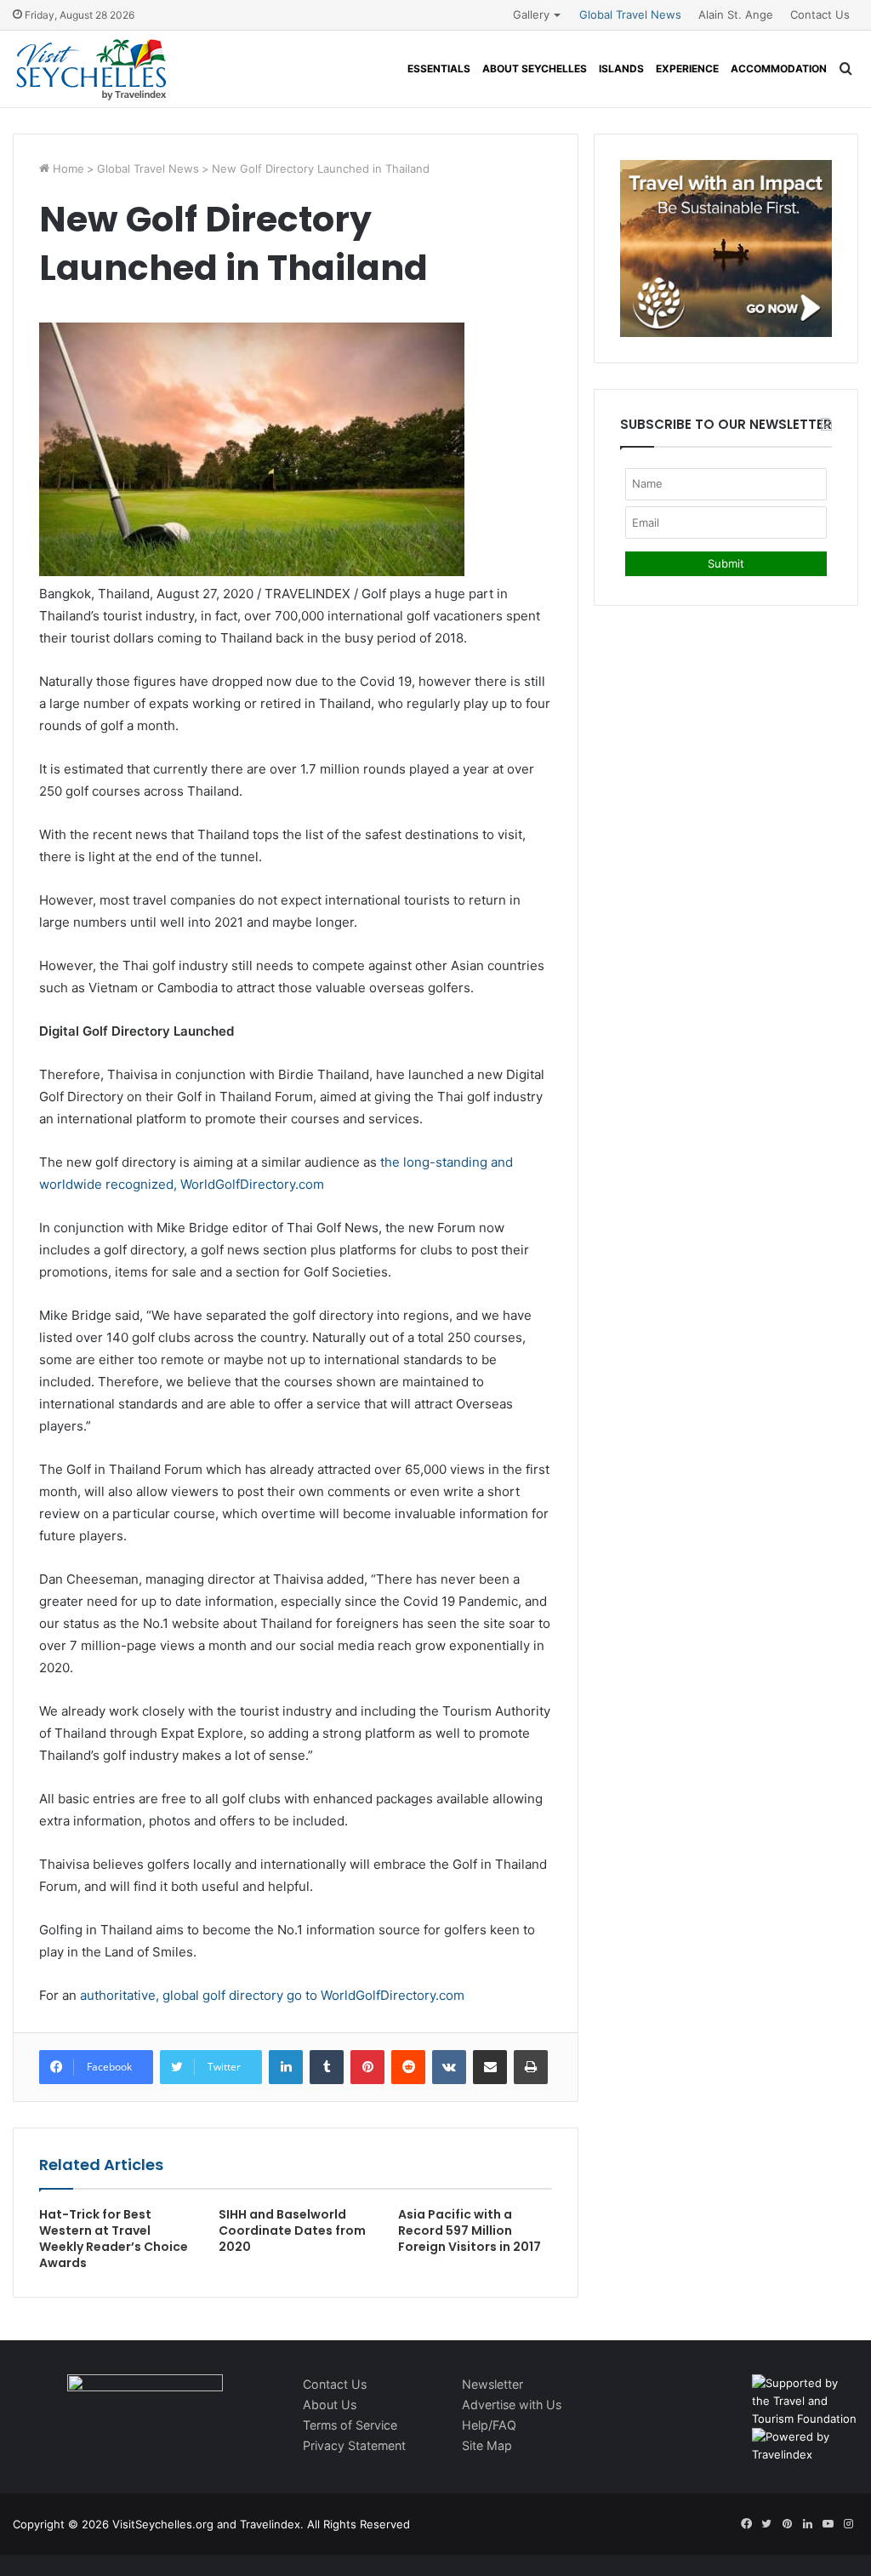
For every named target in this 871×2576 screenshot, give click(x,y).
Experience (687, 69)
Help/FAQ (489, 2425)
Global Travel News (630, 14)
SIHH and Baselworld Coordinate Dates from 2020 (292, 2230)
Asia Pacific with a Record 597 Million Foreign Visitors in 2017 (470, 2230)
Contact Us (820, 14)
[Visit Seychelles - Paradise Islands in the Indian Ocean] (91, 69)
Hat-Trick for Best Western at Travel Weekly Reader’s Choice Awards (114, 2239)
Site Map (487, 2445)
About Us (330, 2405)
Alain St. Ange (736, 14)
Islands (621, 69)
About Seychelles (535, 69)
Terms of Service (350, 2425)
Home (67, 168)
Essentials (439, 69)
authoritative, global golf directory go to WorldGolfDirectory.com (272, 1995)
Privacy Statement (354, 2445)
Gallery (531, 14)
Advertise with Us (512, 2405)
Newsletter (492, 2384)
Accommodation (779, 69)
